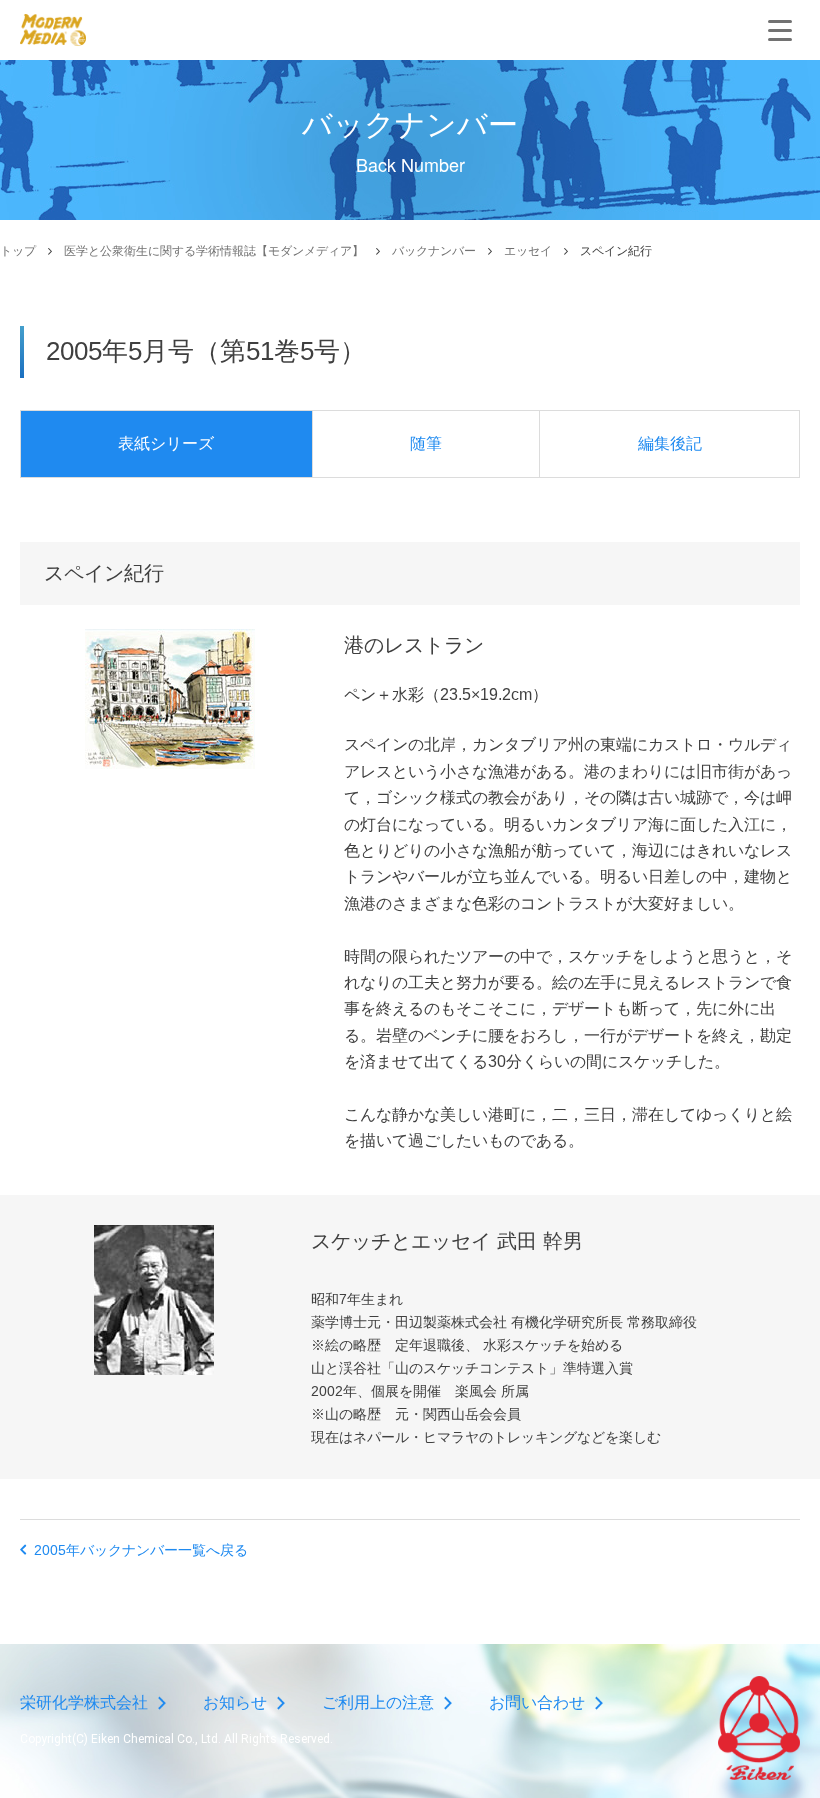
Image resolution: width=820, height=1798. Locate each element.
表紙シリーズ (166, 443)
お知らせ (235, 1702)
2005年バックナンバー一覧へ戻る (141, 1550)
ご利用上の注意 (378, 1702)
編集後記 (670, 443)
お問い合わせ (537, 1702)
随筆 (426, 443)
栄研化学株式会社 (84, 1702)
